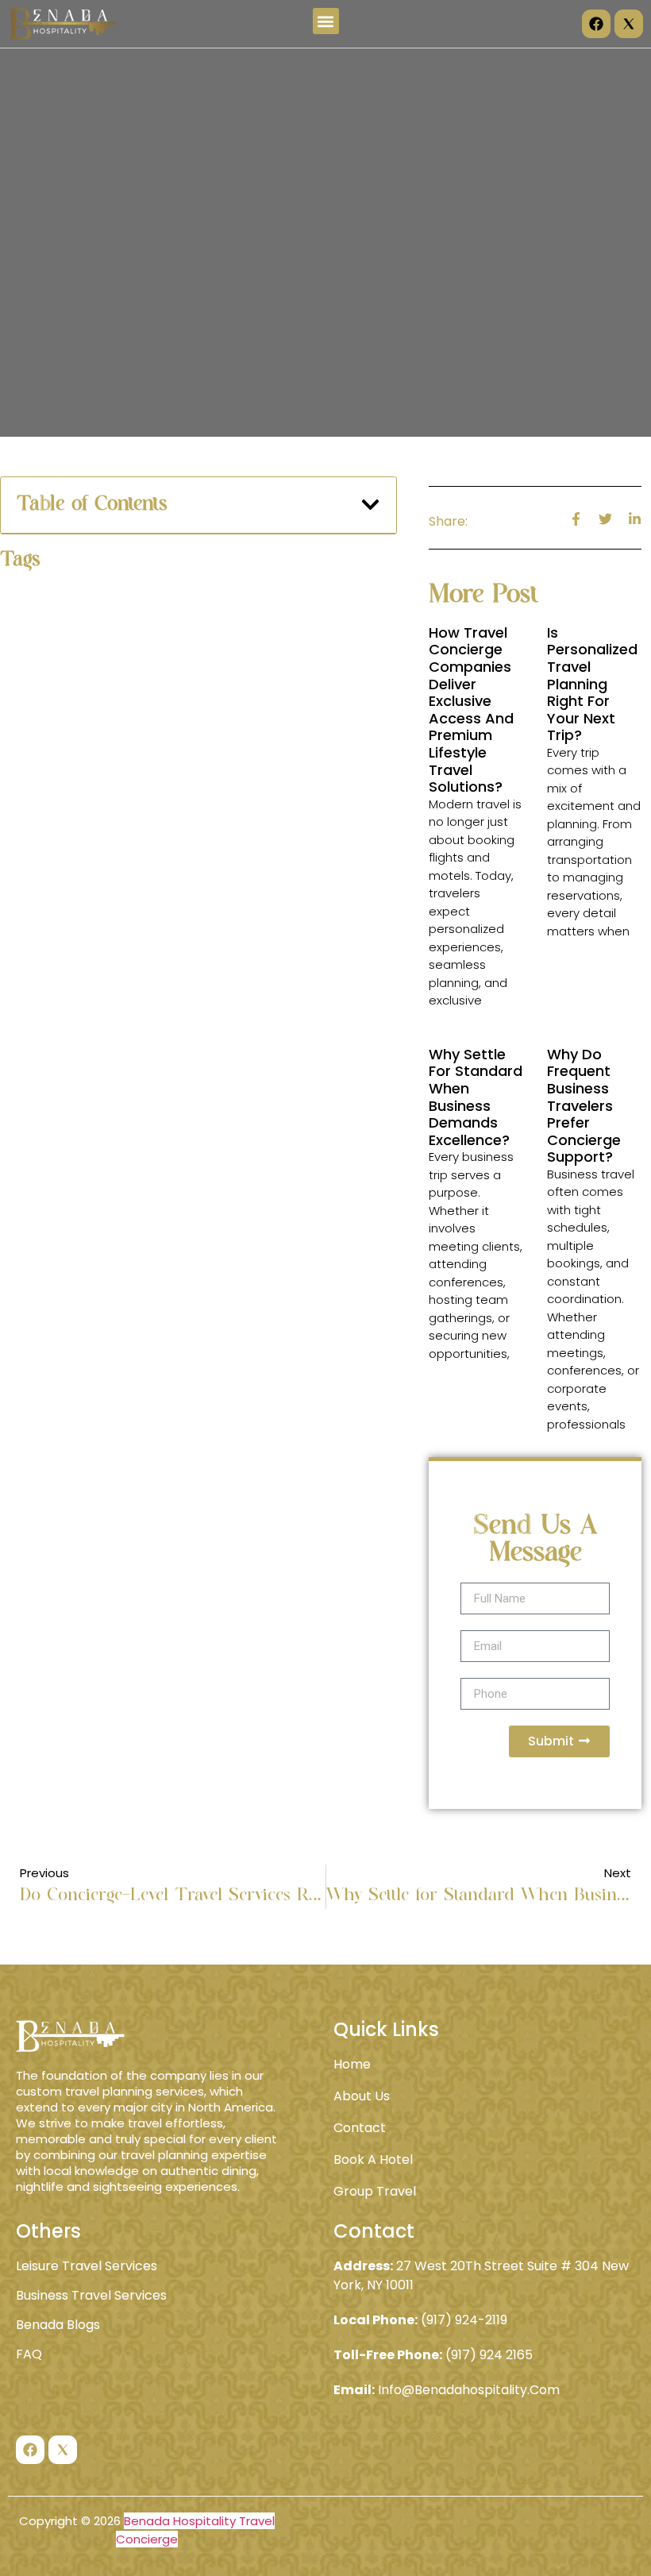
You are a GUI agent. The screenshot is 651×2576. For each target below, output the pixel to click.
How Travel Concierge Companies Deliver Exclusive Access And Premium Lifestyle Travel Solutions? (471, 710)
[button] (326, 21)
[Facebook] (596, 24)
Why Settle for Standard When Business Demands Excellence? (476, 1097)
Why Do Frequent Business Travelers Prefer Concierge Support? (584, 1106)
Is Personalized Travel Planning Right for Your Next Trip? (592, 684)
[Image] (629, 24)
